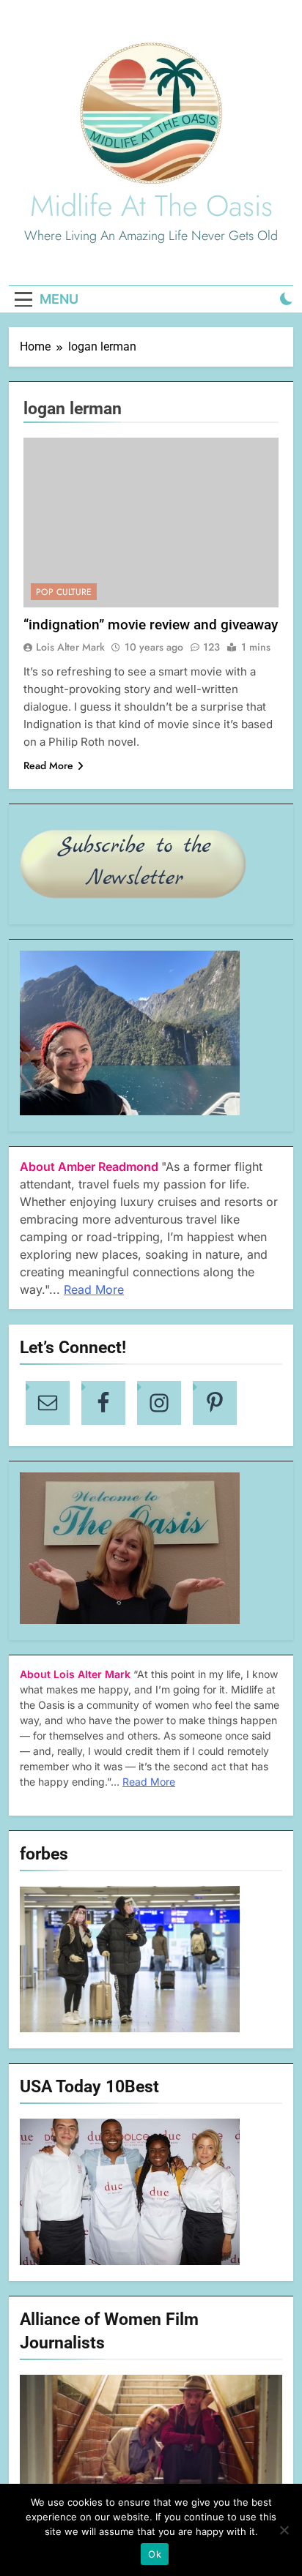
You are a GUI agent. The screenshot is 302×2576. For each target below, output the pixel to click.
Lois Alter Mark (70, 647)
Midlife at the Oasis (151, 206)
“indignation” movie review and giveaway (151, 625)
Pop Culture (64, 592)
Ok (155, 2554)
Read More (48, 765)
